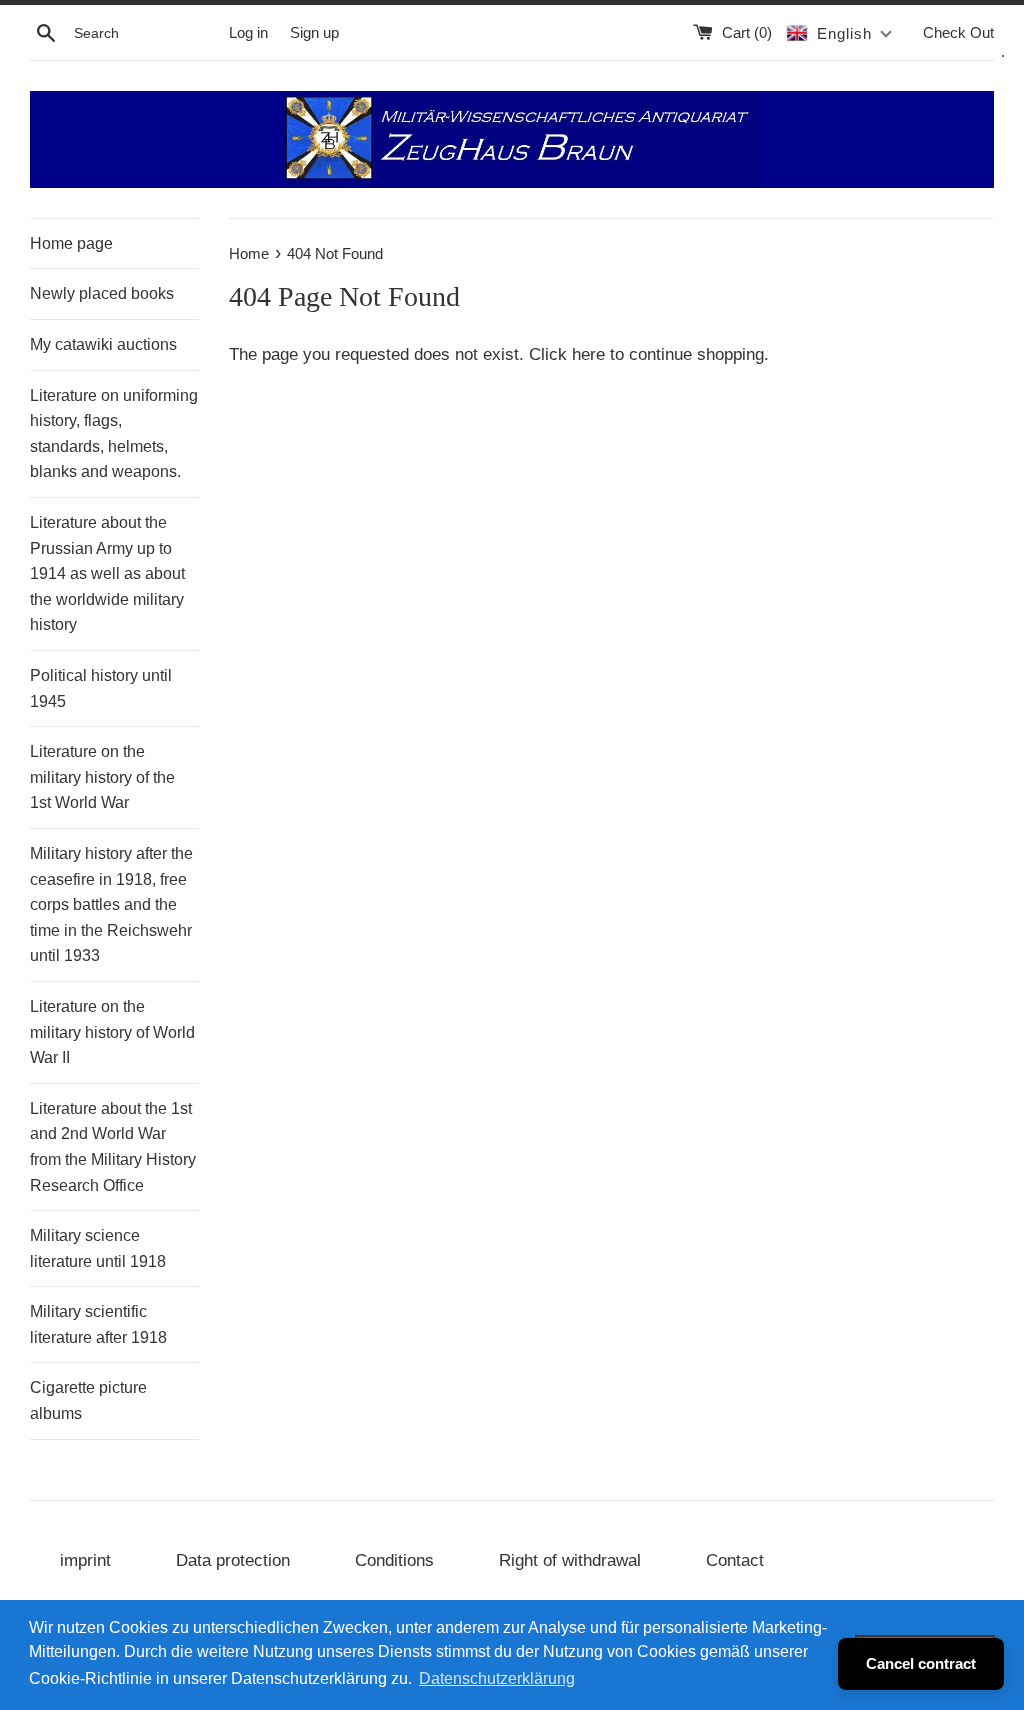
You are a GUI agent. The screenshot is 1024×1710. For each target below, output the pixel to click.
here (588, 354)
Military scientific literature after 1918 (98, 1324)
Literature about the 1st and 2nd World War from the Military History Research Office (113, 1147)
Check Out (958, 32)
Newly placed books (102, 293)
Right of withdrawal (570, 1560)
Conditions (394, 1560)
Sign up (314, 32)
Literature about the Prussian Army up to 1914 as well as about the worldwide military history (107, 573)
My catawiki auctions (103, 344)
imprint (85, 1560)
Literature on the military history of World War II (112, 1032)
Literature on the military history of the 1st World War (102, 777)
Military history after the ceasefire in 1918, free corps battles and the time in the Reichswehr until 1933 (111, 904)
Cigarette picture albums (88, 1400)
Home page (71, 243)
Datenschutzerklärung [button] (497, 1678)
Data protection (233, 1560)
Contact (735, 1560)
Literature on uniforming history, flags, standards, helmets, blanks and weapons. (114, 434)
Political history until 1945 (101, 688)
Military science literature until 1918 (98, 1248)
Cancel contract (921, 1663)
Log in (248, 32)
